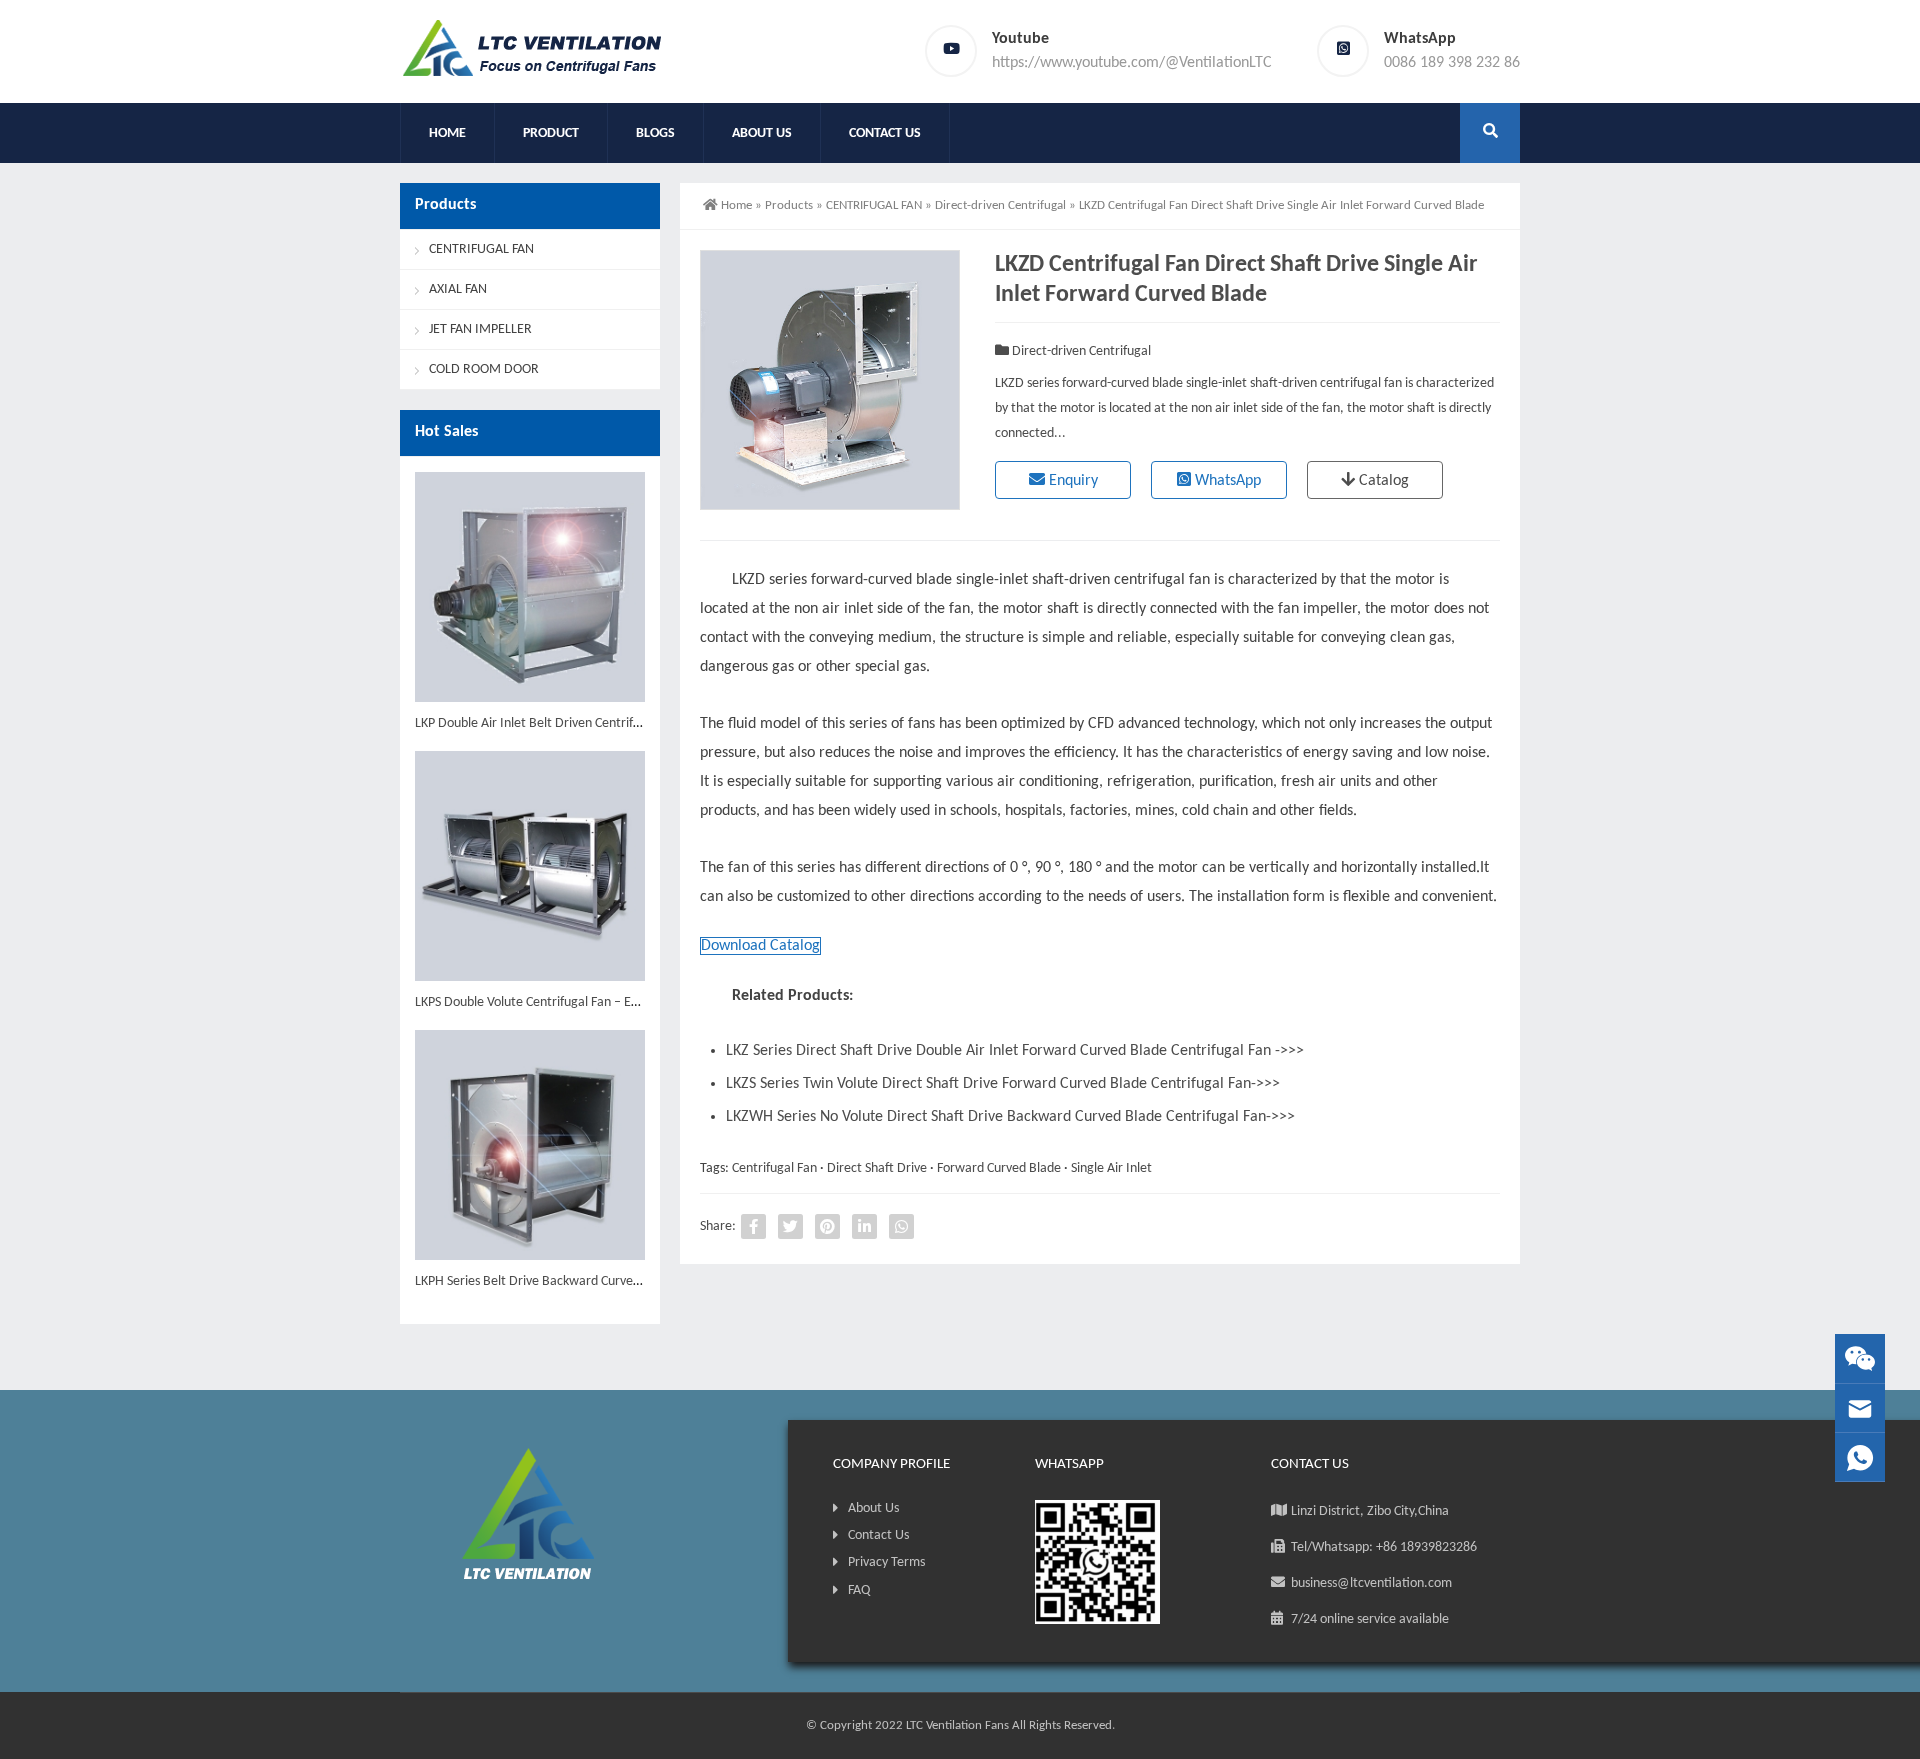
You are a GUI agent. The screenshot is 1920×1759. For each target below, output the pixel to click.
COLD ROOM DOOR (484, 369)
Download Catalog (760, 946)
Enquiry (1071, 481)
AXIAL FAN (458, 289)
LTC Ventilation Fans (957, 1725)
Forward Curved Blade (999, 1168)
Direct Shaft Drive (877, 1168)
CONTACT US (885, 133)
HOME (447, 133)
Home (736, 205)
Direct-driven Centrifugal (1000, 205)
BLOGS (655, 133)
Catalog (1382, 481)
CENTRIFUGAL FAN (874, 205)
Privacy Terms (886, 1562)
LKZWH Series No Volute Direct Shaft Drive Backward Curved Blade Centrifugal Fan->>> (1010, 1117)
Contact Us (878, 1535)
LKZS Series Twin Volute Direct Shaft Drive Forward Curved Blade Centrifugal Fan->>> (1003, 1084)
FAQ (859, 1590)
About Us (873, 1508)
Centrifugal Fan (774, 1168)
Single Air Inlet (1111, 1168)
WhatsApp (1226, 481)
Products (789, 205)
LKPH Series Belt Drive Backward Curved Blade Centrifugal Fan (589, 1281)
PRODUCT (551, 133)
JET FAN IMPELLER (480, 329)
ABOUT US (762, 133)
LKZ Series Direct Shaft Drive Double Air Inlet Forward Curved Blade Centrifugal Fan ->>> (1015, 1051)
